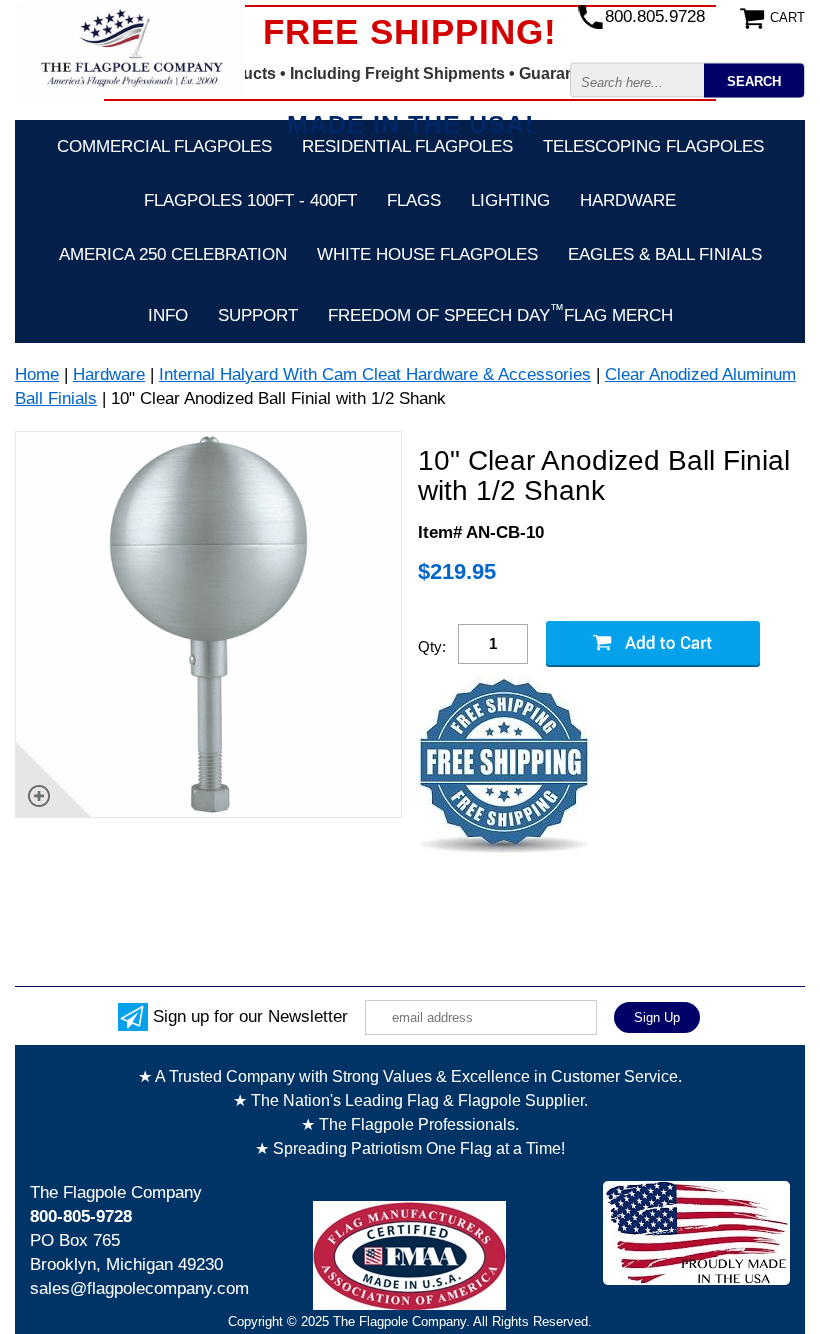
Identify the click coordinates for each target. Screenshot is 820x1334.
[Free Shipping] (503, 766)
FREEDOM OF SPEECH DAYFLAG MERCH (500, 313)
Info (168, 315)
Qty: (432, 646)
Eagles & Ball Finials (665, 254)
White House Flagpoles (427, 254)
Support (258, 315)
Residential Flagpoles (407, 146)
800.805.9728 (655, 16)
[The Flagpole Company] (130, 51)
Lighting (510, 200)
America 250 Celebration (173, 254)
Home (37, 374)
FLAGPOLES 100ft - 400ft (250, 200)
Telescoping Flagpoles (653, 146)
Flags (414, 200)
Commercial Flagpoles (164, 146)
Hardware (628, 200)
